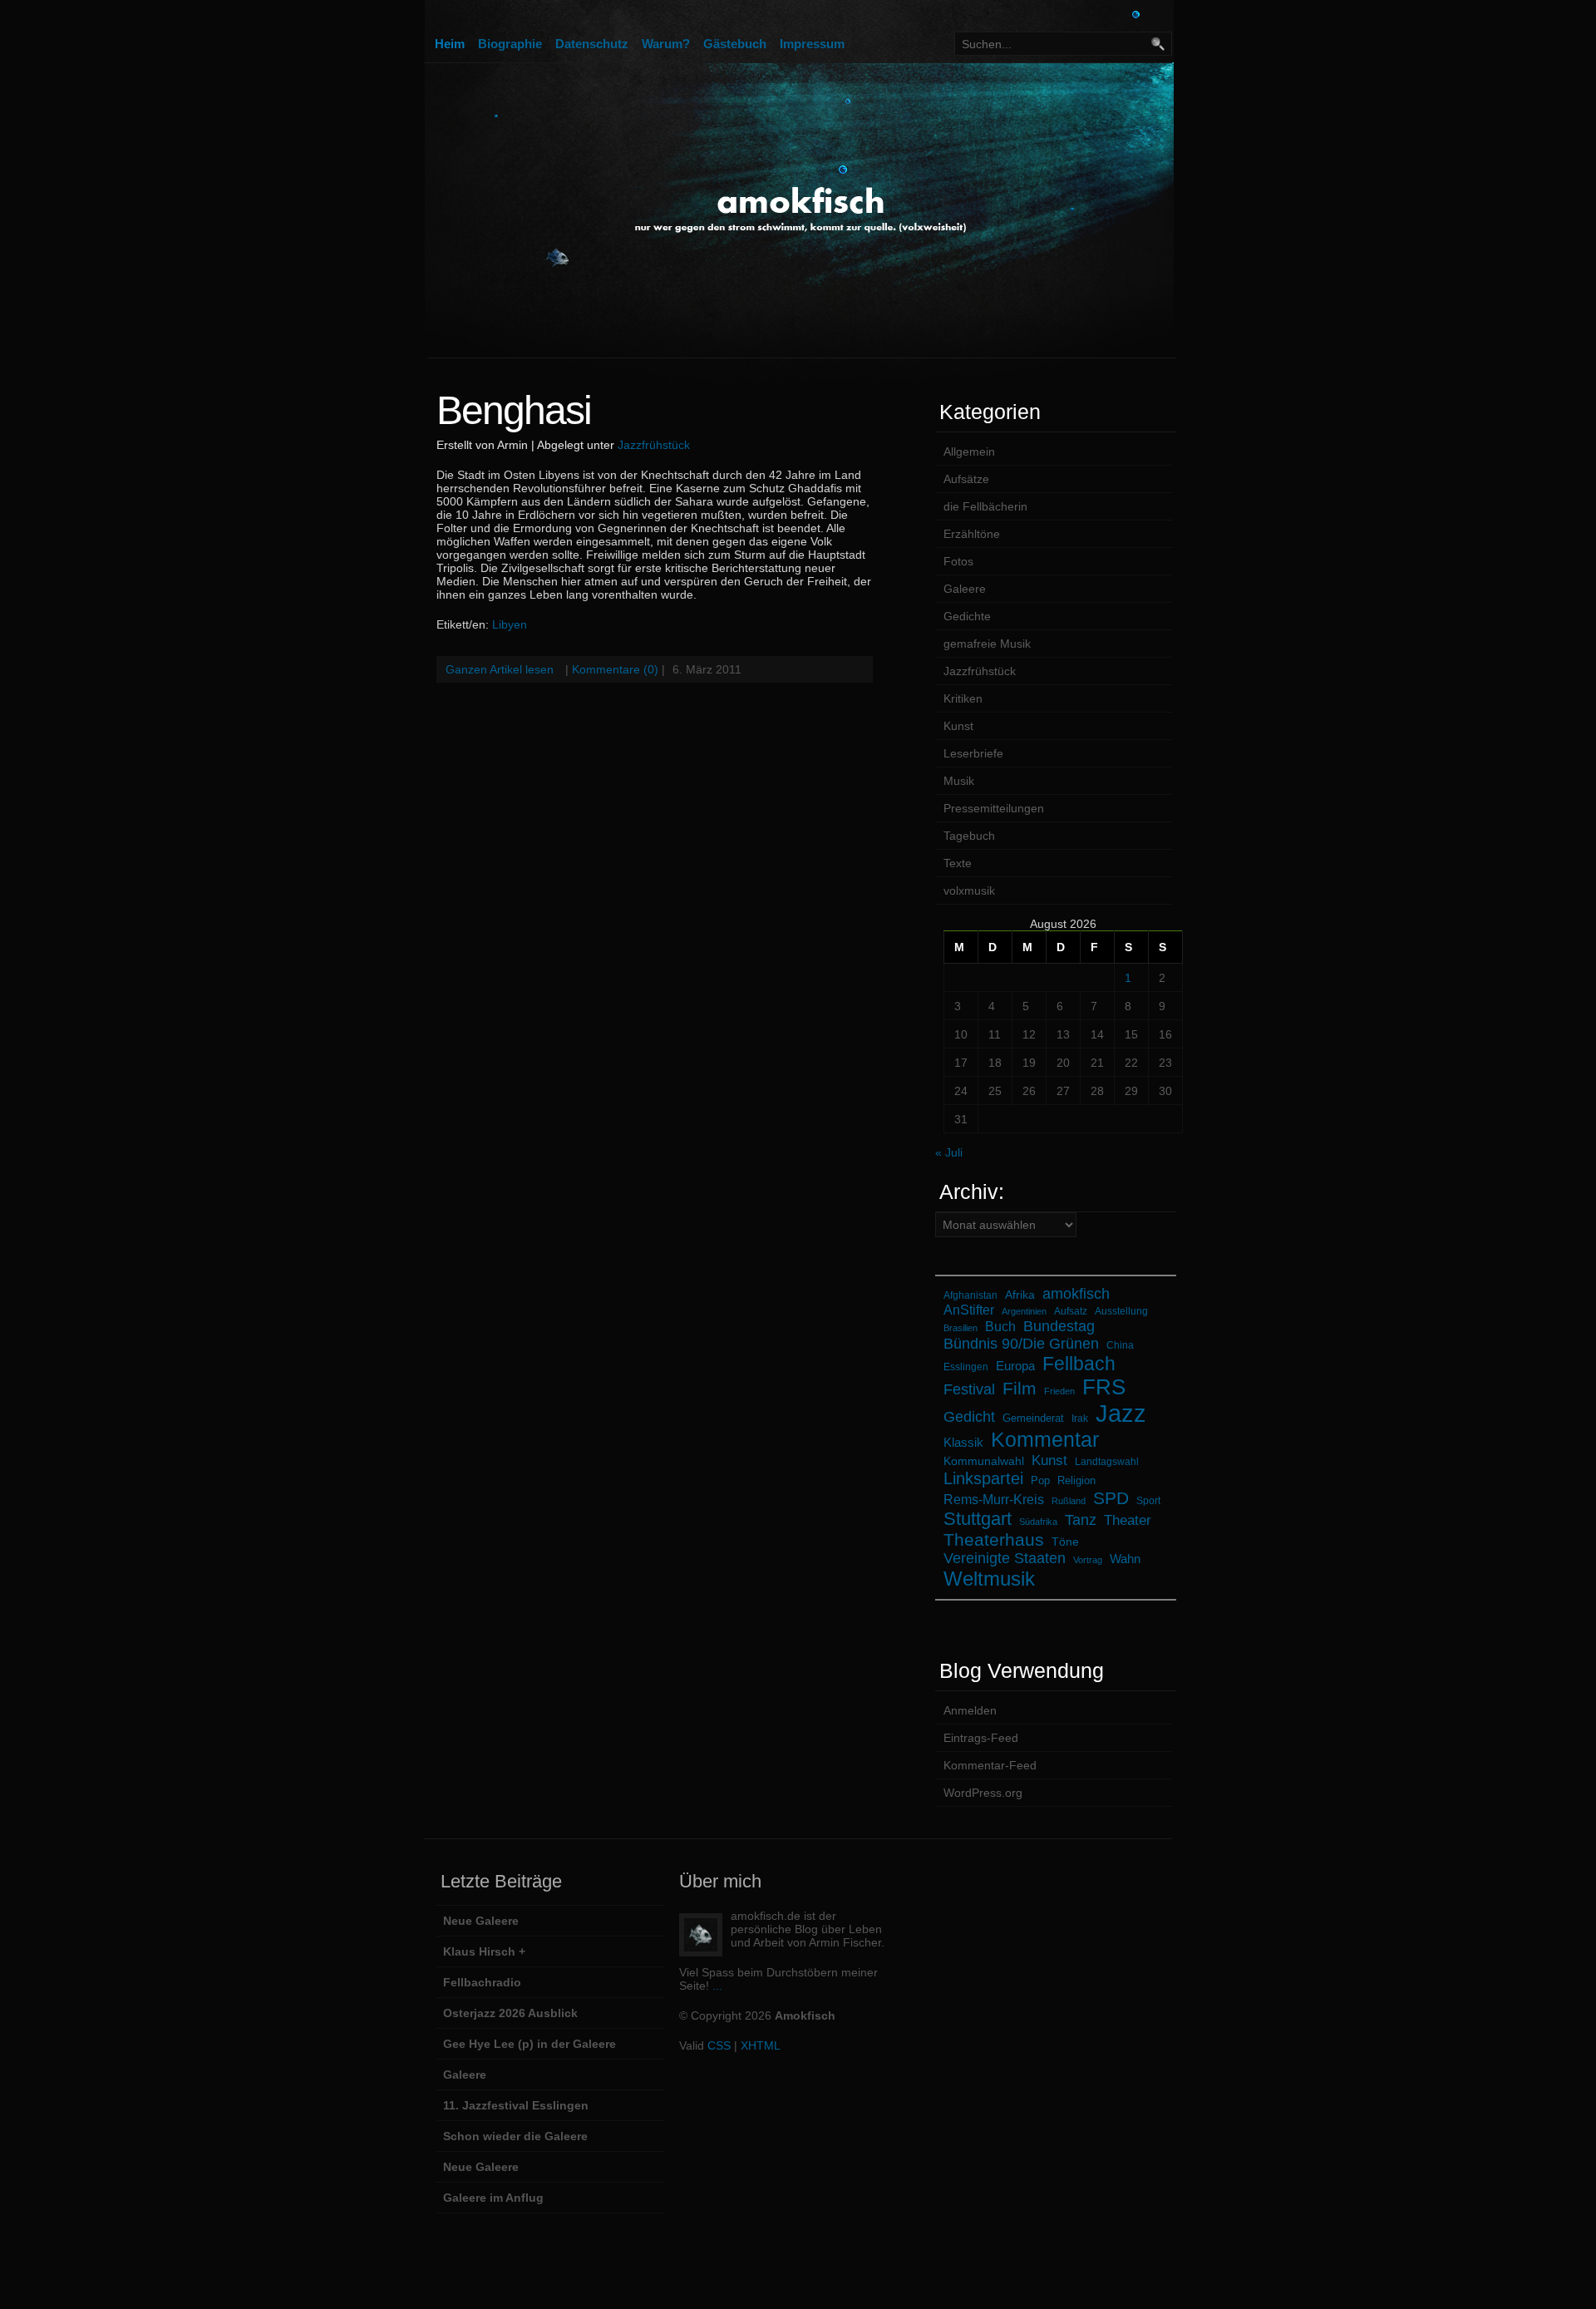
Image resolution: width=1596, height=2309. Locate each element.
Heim (450, 44)
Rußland (1069, 1501)
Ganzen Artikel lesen (500, 669)
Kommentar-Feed (990, 1765)
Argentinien (1024, 1311)
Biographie (510, 44)
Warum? (666, 44)
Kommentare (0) (615, 669)
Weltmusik (989, 1579)
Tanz (1081, 1520)
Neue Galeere (481, 1921)
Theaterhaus (994, 1539)
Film (1020, 1388)
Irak (1080, 1418)
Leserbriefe (973, 753)
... (717, 1986)
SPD (1111, 1498)
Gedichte (967, 616)
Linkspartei (983, 1478)
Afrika (1020, 1295)
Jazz (1121, 1413)
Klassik (963, 1442)
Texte (958, 863)
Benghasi (514, 410)
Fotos (958, 561)
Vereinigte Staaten (1005, 1558)
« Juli (949, 1152)
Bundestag (1059, 1326)
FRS (1104, 1387)
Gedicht (969, 1417)
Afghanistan (970, 1295)
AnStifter (969, 1310)
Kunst (958, 726)
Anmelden (970, 1710)
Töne (1065, 1542)
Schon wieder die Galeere (515, 2136)
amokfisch (1076, 1293)
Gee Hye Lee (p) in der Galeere (530, 2044)
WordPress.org (983, 1793)
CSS (719, 2045)
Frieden (1059, 1391)
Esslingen (966, 1367)
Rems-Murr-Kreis (994, 1499)
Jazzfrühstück (654, 445)
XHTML (761, 2045)
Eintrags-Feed (981, 1738)
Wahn (1125, 1559)
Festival (969, 1389)
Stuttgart (978, 1519)
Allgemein (969, 451)
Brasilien (961, 1328)
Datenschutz (592, 44)
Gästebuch (735, 44)
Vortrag (1088, 1560)
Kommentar (1045, 1439)
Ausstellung (1121, 1311)
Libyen (510, 624)
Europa (1015, 1366)
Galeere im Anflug (493, 2198)
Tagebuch (969, 836)
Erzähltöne (972, 534)
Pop (1040, 1480)
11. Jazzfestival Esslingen (516, 2105)
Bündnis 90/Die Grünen (1021, 1344)
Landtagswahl (1107, 1461)
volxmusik (969, 891)
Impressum (812, 44)
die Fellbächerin (985, 506)
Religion (1076, 1480)
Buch (1000, 1327)
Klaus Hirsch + (484, 1951)
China (1120, 1345)
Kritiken (963, 698)
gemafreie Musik (987, 644)
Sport (1148, 1500)
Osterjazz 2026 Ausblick (510, 2013)
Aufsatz (1071, 1311)
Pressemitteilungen (994, 808)
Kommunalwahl (984, 1461)
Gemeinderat (1033, 1418)
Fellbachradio (482, 1982)
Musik (959, 781)
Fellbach (1079, 1364)
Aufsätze (966, 479)
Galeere (965, 589)
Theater (1128, 1520)
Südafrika (1038, 1522)
